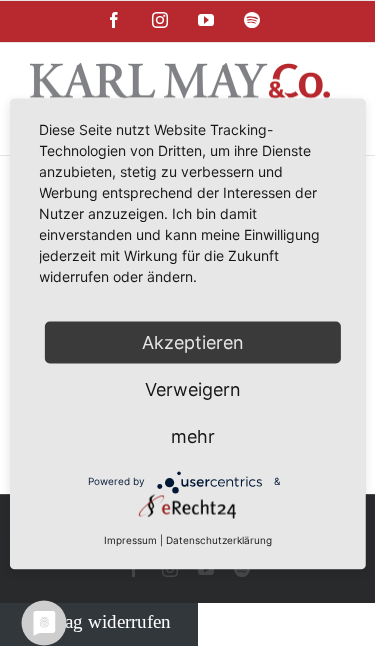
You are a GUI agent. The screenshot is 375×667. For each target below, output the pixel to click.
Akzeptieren (193, 341)
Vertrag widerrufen (99, 620)
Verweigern (193, 388)
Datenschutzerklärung (219, 539)
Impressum (130, 539)
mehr (193, 435)
